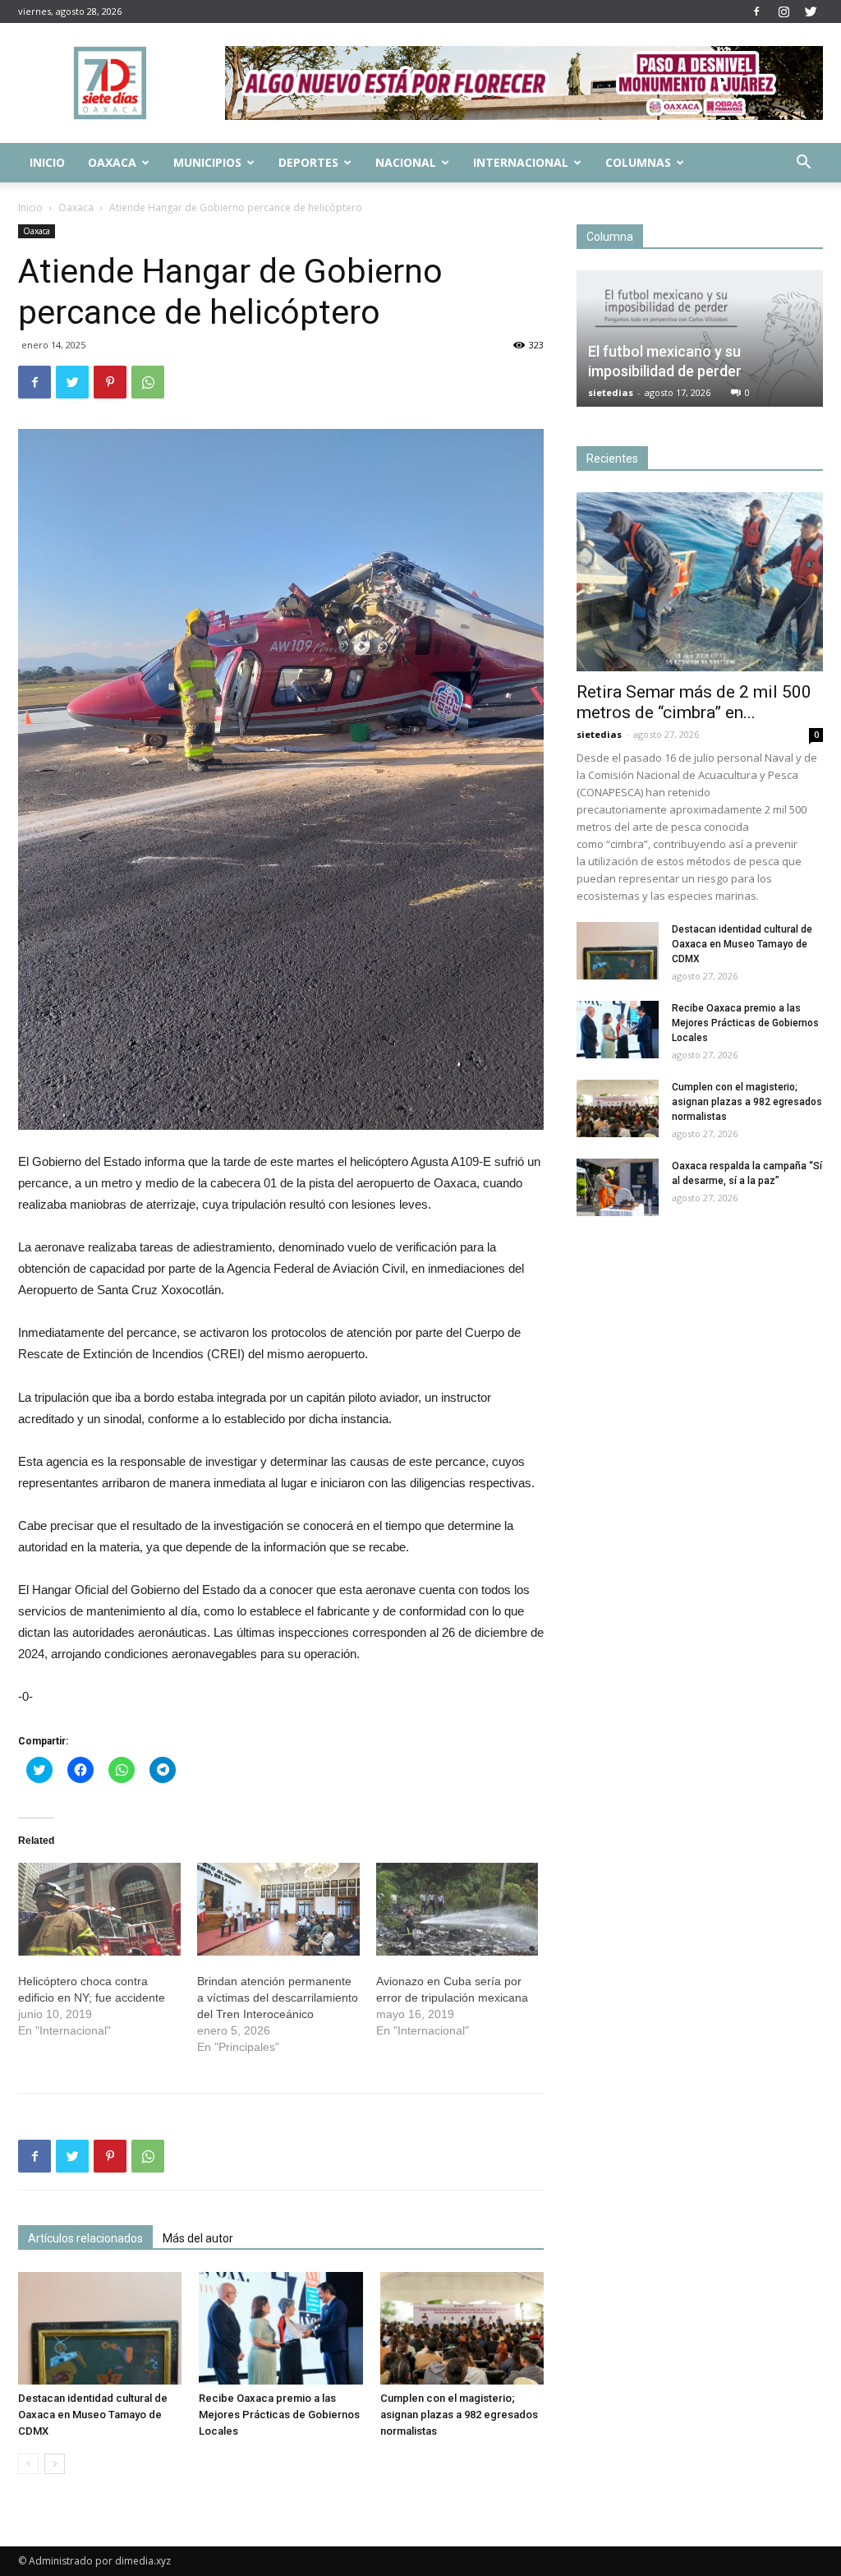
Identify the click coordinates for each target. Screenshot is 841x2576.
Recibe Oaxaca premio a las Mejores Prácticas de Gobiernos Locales (279, 2415)
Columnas (638, 162)
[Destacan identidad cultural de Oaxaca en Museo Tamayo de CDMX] (100, 2328)
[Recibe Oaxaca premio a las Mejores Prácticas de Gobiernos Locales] (280, 2328)
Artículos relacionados (85, 2238)
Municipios (207, 162)
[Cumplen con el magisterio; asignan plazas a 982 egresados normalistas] (462, 2328)
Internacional (521, 162)
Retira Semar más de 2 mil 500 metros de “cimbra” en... (694, 702)
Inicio (47, 162)
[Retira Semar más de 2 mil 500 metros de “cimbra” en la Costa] (700, 582)
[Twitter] (811, 12)
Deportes (308, 162)
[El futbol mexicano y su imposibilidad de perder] (700, 339)
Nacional (406, 162)
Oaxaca (112, 162)
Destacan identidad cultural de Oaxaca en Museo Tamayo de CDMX (93, 2415)
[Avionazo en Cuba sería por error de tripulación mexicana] (457, 1909)
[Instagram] (784, 12)
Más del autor (198, 2238)
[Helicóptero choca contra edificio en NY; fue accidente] (99, 1909)
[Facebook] (756, 12)
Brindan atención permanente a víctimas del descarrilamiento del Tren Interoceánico (278, 1998)
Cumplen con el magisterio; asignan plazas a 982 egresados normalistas (459, 2415)
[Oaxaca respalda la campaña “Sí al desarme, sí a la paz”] (618, 1187)
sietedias (611, 392)
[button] (803, 164)
